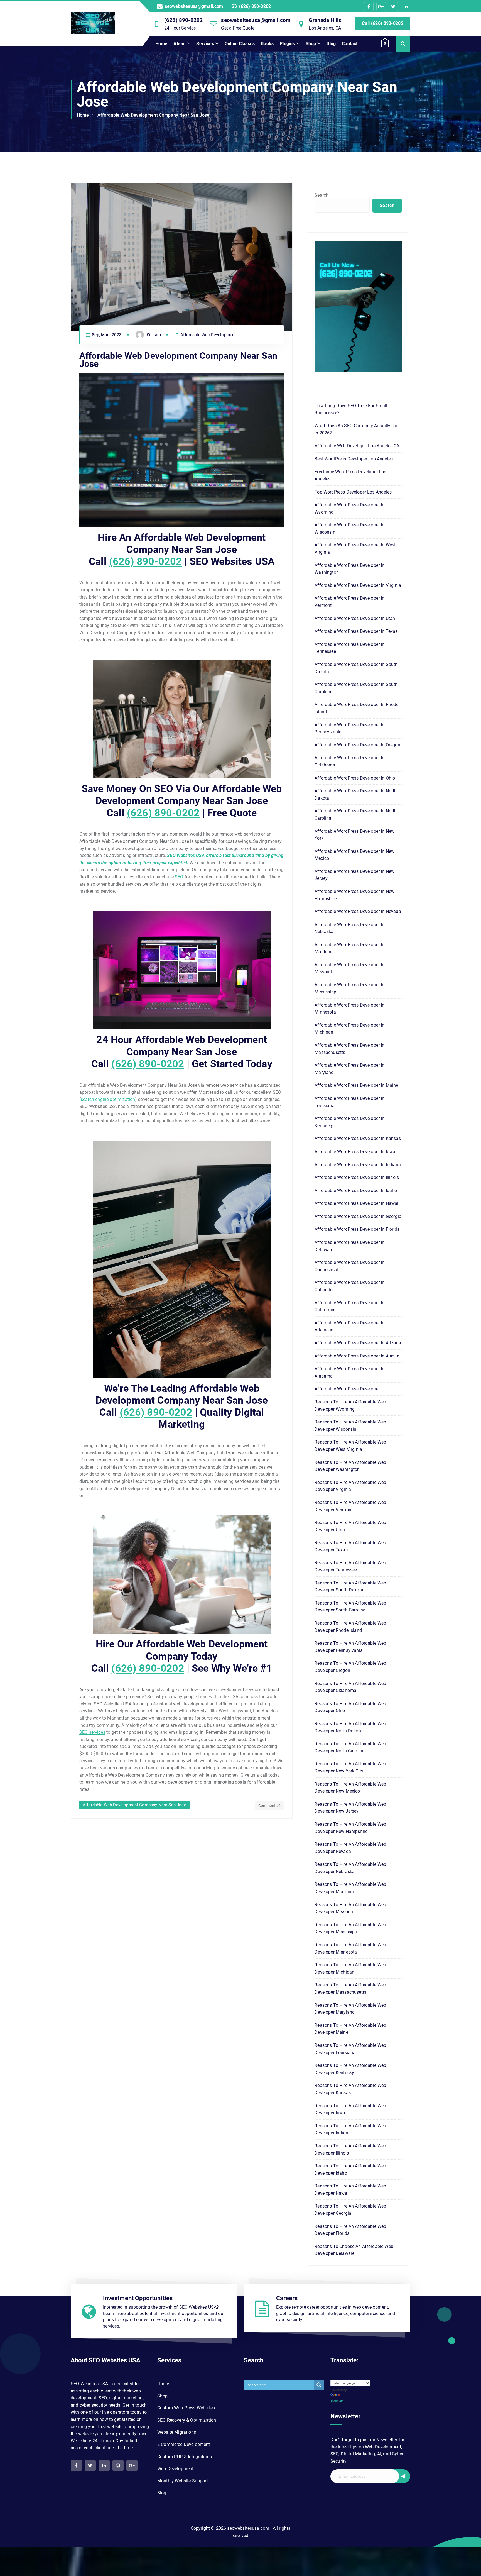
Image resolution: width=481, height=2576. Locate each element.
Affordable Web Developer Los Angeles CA (357, 446)
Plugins (287, 44)
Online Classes (240, 44)
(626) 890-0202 (255, 6)
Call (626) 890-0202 (383, 23)
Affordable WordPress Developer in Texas (356, 631)
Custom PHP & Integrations (185, 2457)
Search (322, 195)
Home (161, 44)
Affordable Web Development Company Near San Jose (154, 115)
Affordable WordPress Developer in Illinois (357, 1177)
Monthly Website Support (183, 2481)
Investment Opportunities (138, 2298)
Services (205, 44)
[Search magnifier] (319, 2385)
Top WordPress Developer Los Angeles (353, 492)
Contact (350, 44)
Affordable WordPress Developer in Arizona (358, 1343)
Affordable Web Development (208, 335)
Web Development (175, 2469)
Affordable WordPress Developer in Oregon (357, 745)
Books (267, 44)
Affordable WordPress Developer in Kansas (358, 1138)
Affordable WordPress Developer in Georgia (358, 1216)
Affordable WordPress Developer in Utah (355, 618)
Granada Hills (325, 20)
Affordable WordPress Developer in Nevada (358, 911)
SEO (179, 877)
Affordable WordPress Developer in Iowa (355, 1152)
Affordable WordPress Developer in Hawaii (357, 1203)
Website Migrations (177, 2432)
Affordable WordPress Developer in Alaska (357, 1356)
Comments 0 (270, 1806)
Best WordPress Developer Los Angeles (354, 459)
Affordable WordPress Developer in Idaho (356, 1191)
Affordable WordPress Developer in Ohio (355, 778)
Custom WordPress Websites (186, 2408)
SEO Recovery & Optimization (187, 2420)
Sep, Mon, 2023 (106, 335)
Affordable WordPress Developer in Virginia (358, 585)
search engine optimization (108, 1099)
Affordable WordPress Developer (347, 1389)
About (180, 44)
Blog (331, 44)
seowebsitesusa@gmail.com (194, 6)
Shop (311, 44)
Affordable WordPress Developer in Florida (357, 1229)
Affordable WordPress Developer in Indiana (358, 1165)
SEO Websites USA (186, 855)
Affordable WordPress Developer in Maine (356, 1085)
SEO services (92, 1732)
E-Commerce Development (184, 2444)
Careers (287, 2298)
